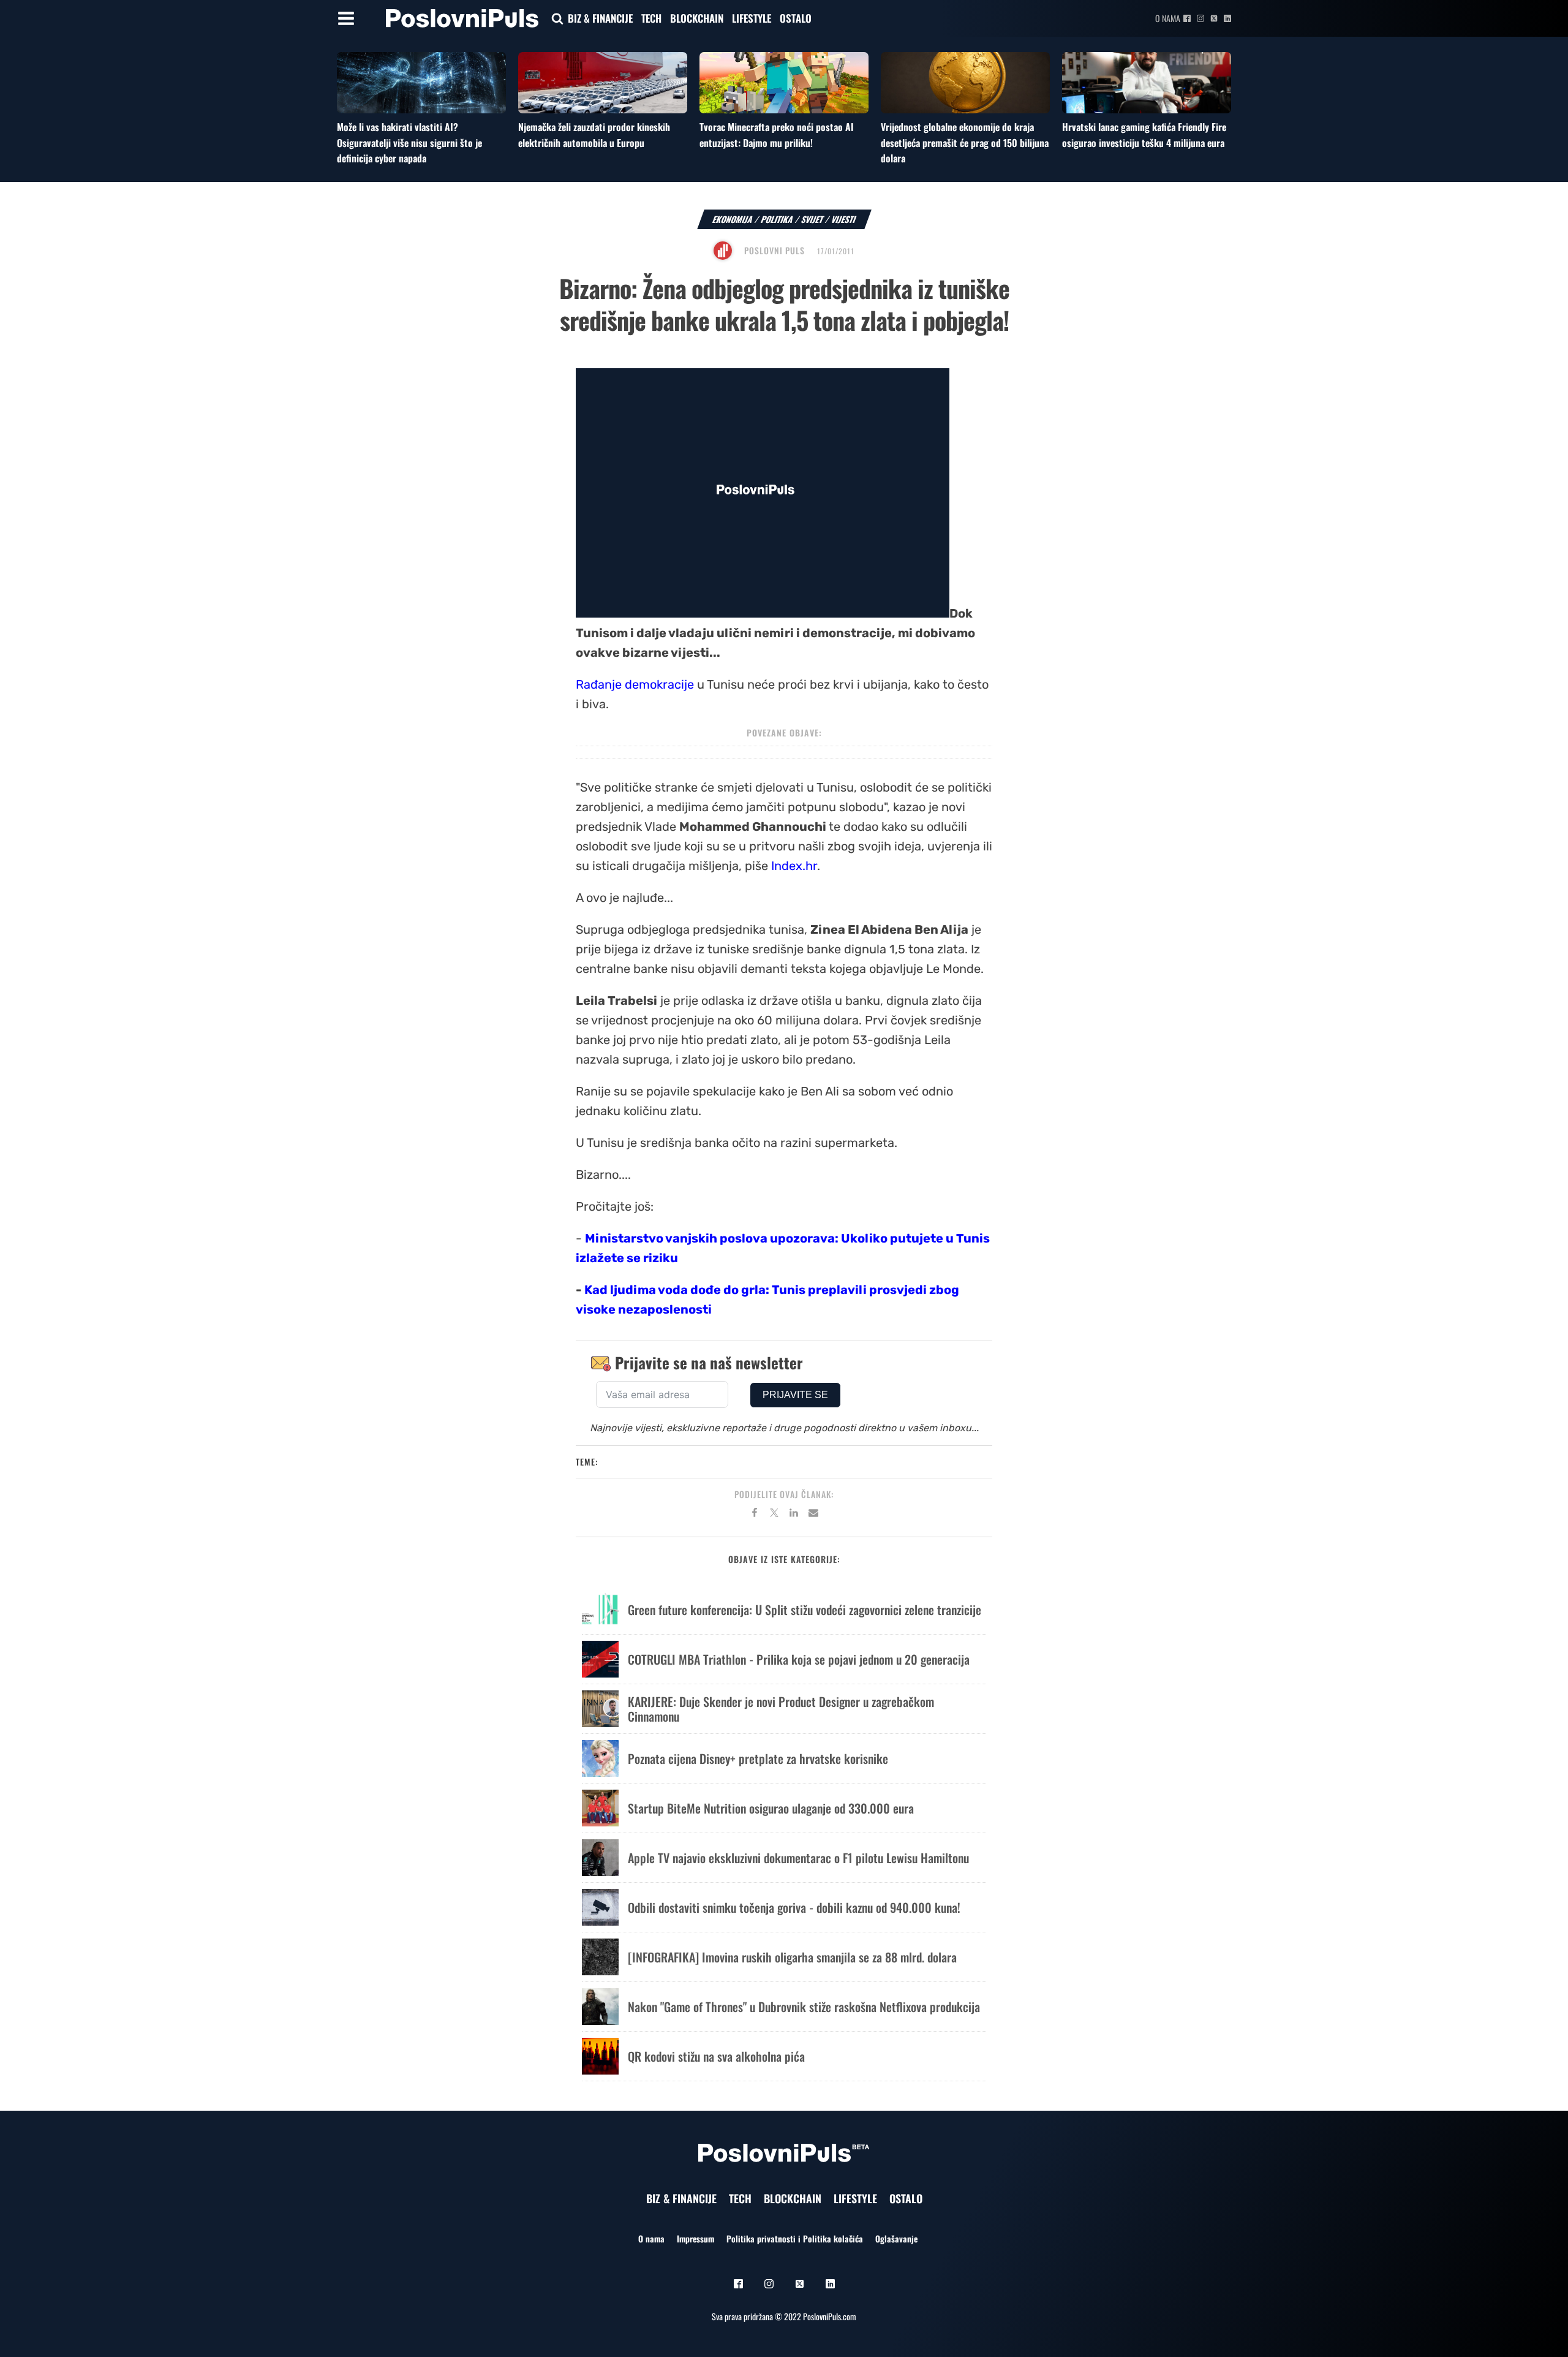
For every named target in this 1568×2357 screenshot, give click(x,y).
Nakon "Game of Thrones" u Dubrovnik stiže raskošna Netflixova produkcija (804, 2007)
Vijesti (844, 219)
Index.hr (794, 866)
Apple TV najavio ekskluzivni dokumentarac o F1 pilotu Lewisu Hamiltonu (798, 1858)
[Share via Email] (813, 1515)
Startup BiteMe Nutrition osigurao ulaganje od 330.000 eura (771, 1808)
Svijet (812, 219)
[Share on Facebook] (755, 1515)
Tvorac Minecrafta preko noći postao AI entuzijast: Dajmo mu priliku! (777, 135)
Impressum (695, 2238)
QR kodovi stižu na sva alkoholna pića (716, 2056)
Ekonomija (733, 219)
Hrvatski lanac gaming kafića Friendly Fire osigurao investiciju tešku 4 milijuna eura (1144, 135)
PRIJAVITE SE (795, 1395)
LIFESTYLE (752, 18)
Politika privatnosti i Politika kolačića (795, 2238)
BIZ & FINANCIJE (600, 18)
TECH (651, 18)
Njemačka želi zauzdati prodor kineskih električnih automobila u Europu (594, 135)
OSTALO (796, 18)
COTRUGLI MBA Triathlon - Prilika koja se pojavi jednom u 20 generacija (799, 1659)
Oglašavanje (896, 2238)
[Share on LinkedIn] (794, 1515)
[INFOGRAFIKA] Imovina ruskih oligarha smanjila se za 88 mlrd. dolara (792, 1957)
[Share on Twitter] (774, 1515)
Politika (777, 219)
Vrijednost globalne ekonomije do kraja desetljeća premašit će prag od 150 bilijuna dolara (965, 142)
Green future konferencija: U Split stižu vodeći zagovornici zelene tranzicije (805, 1610)
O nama (1168, 18)
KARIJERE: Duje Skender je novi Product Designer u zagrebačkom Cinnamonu (781, 1709)
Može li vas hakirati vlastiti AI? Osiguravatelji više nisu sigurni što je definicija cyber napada (409, 142)
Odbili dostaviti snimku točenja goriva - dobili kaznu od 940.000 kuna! (794, 1907)
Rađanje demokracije (635, 684)
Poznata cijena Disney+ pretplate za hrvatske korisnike (758, 1758)
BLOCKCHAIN (697, 18)
